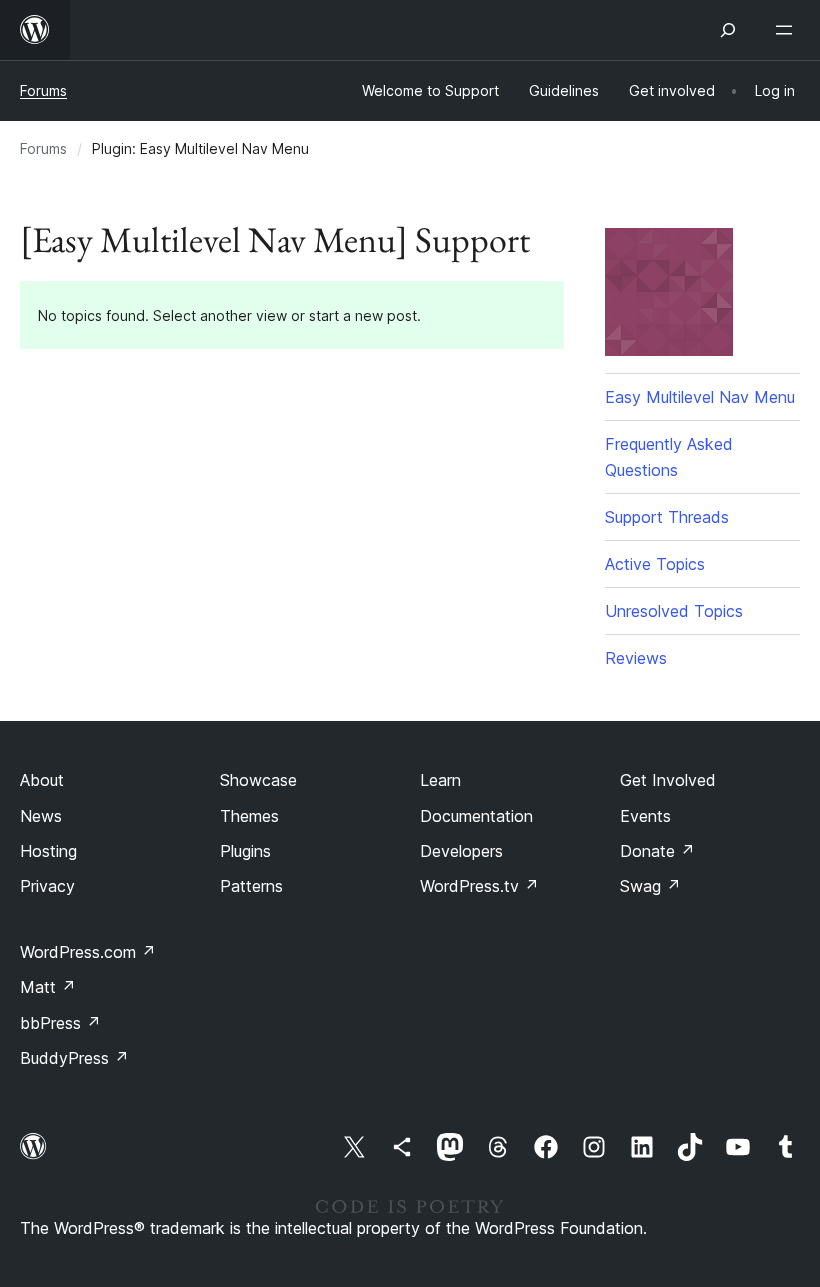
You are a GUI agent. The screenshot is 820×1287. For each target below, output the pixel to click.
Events (645, 816)
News (41, 816)
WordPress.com (88, 952)
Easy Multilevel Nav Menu (700, 397)
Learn (440, 780)
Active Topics (655, 564)
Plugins (245, 851)
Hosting (48, 851)
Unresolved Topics (674, 611)
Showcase (258, 780)
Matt (48, 987)
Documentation (476, 816)
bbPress (60, 1023)
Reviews (636, 658)
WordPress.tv (479, 886)
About (42, 780)
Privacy (47, 886)
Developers (461, 851)
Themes (249, 816)
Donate (657, 851)
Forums (43, 90)
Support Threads (667, 517)
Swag (650, 886)
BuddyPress (74, 1058)
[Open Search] (728, 30)
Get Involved (668, 780)
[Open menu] (788, 30)
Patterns (251, 886)
